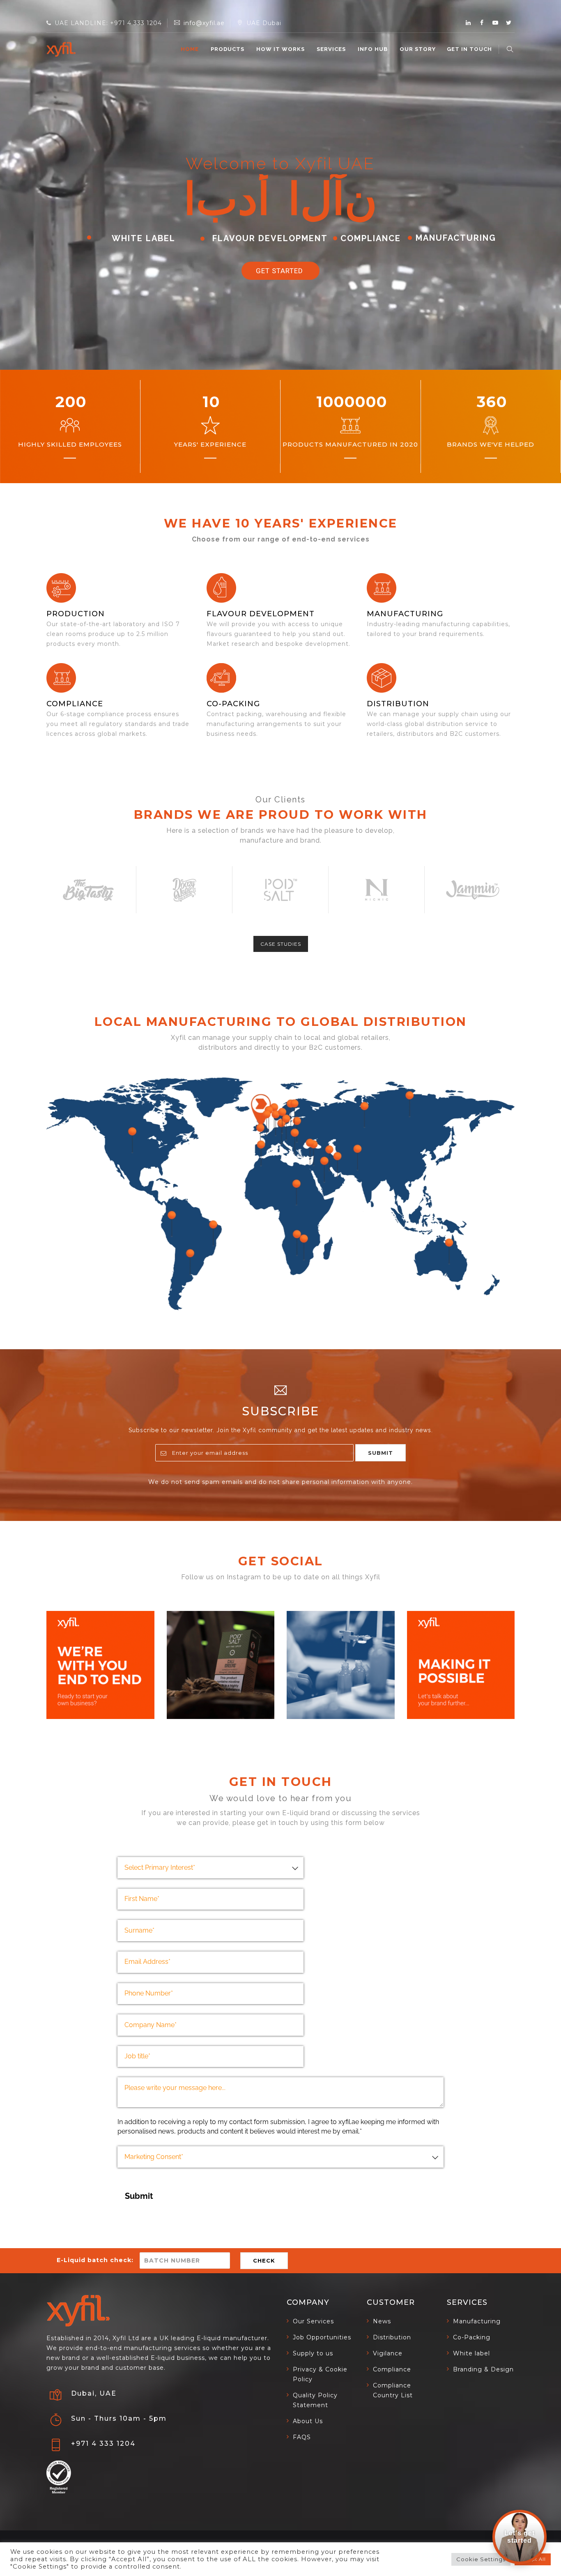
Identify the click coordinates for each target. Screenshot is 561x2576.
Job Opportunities (322, 2337)
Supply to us (313, 2353)
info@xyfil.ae (204, 23)
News (382, 2321)
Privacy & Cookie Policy (320, 2374)
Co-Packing (233, 704)
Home (190, 49)
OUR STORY (418, 49)
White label (471, 2353)
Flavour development (261, 614)
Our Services (313, 2321)
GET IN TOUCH (469, 49)
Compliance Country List (393, 2390)
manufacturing (405, 614)
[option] (88, 890)
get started (280, 271)
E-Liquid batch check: (95, 2260)
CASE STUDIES (281, 944)
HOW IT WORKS (280, 49)
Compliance (75, 704)
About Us (308, 2421)
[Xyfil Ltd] (61, 49)
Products (228, 49)
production (76, 614)
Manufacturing (477, 2321)
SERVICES (331, 49)
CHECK (264, 2260)
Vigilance (388, 2353)
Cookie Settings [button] (481, 2559)
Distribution (398, 704)
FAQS (302, 2437)
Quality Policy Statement (315, 2400)
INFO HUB (373, 49)
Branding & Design (483, 2369)
